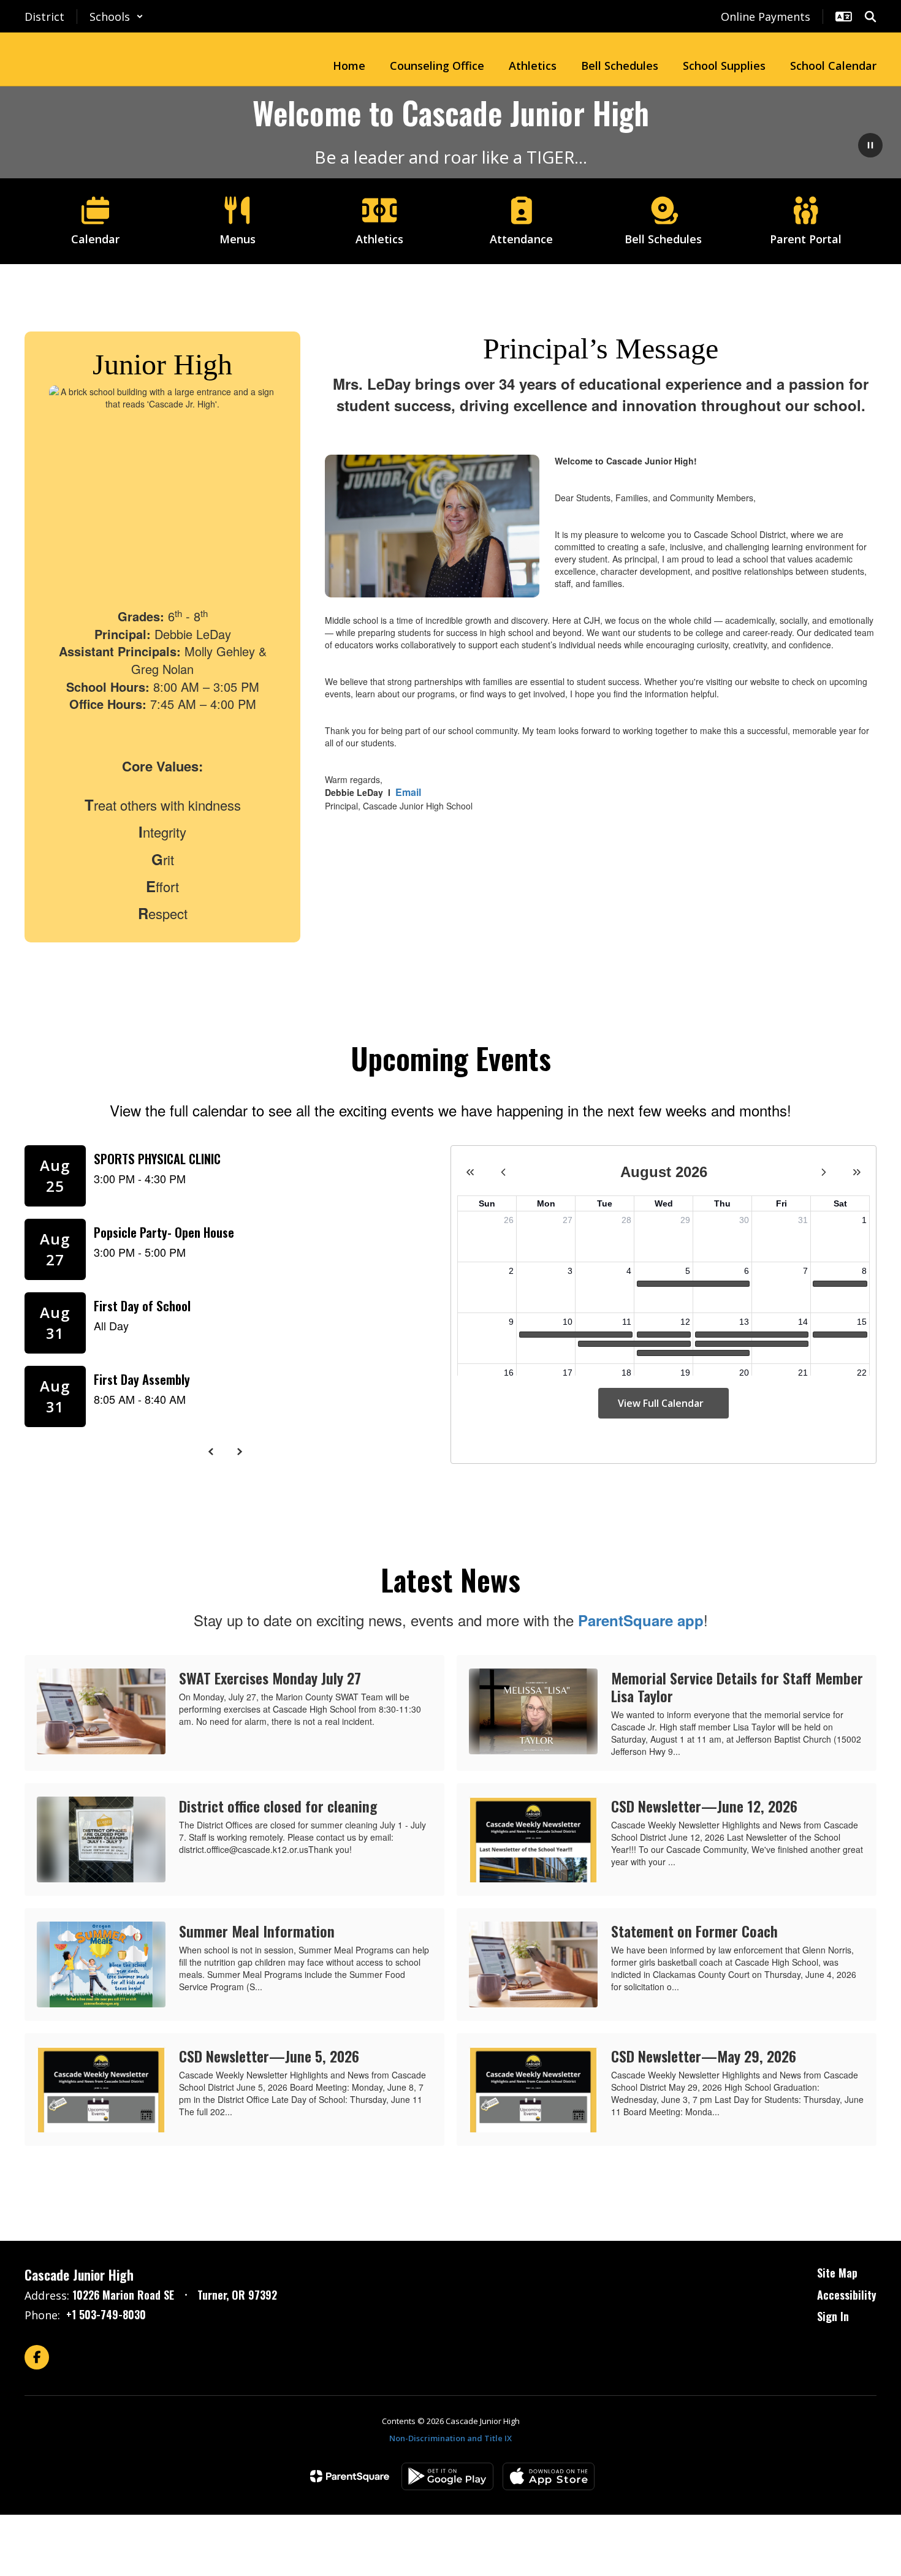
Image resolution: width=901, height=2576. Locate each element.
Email (408, 792)
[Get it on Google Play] (447, 2476)
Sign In (833, 2316)
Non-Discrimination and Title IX (450, 2438)
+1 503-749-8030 (106, 2314)
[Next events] (240, 1452)
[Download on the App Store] (549, 2476)
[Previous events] (211, 1452)
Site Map (837, 2273)
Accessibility (847, 2295)
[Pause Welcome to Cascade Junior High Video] (870, 146)
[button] (116, 17)
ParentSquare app (641, 1620)
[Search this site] (870, 17)
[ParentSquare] (350, 2476)
